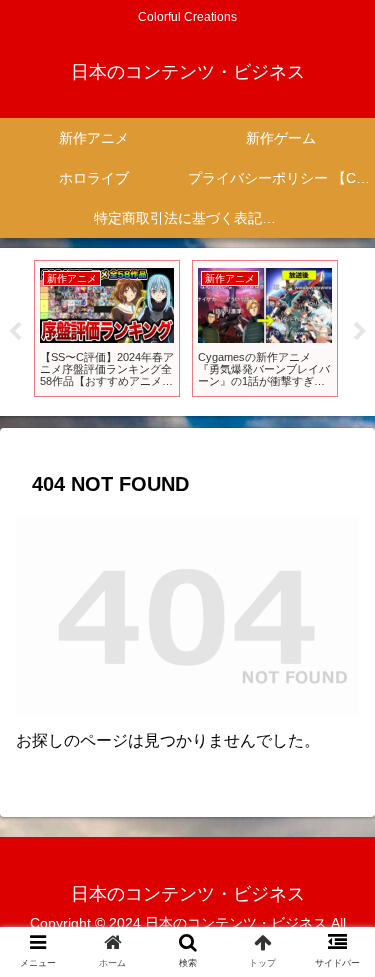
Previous (15, 332)
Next (360, 332)
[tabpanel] (107, 328)
